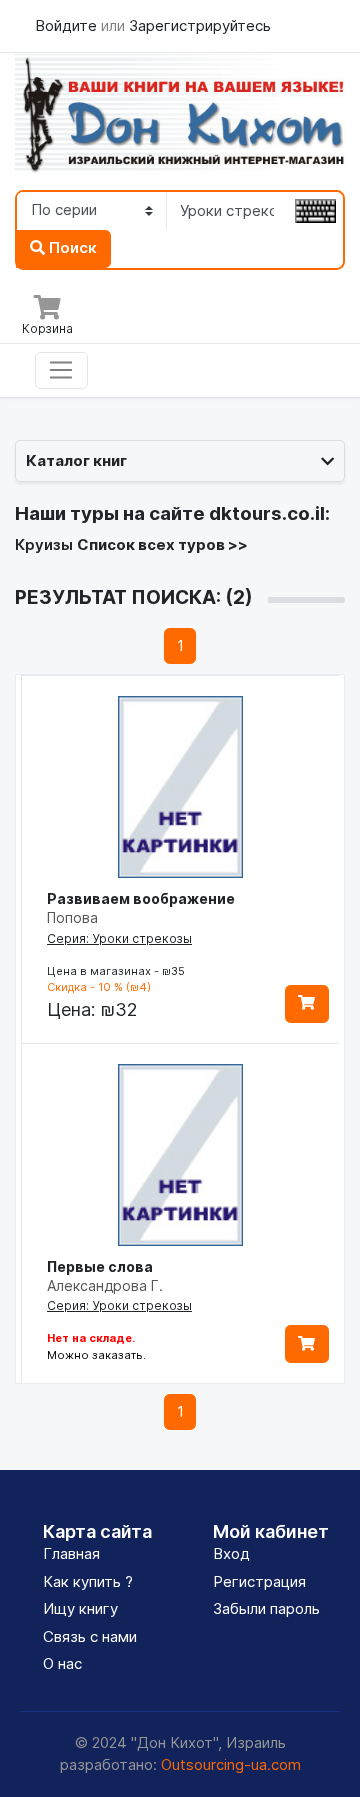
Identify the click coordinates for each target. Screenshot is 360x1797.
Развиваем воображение (141, 898)
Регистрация (259, 1581)
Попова (72, 917)
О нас (62, 1663)
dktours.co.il (267, 513)
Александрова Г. (105, 1285)
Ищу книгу (80, 1608)
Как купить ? (88, 1581)
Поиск (71, 247)
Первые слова (100, 1266)
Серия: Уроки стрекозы (119, 938)
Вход (231, 1553)
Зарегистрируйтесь (200, 25)
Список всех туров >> (162, 544)
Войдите (68, 25)
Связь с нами (90, 1636)
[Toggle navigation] (61, 371)
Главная (71, 1553)
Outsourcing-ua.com (231, 1764)
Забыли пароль (266, 1608)
